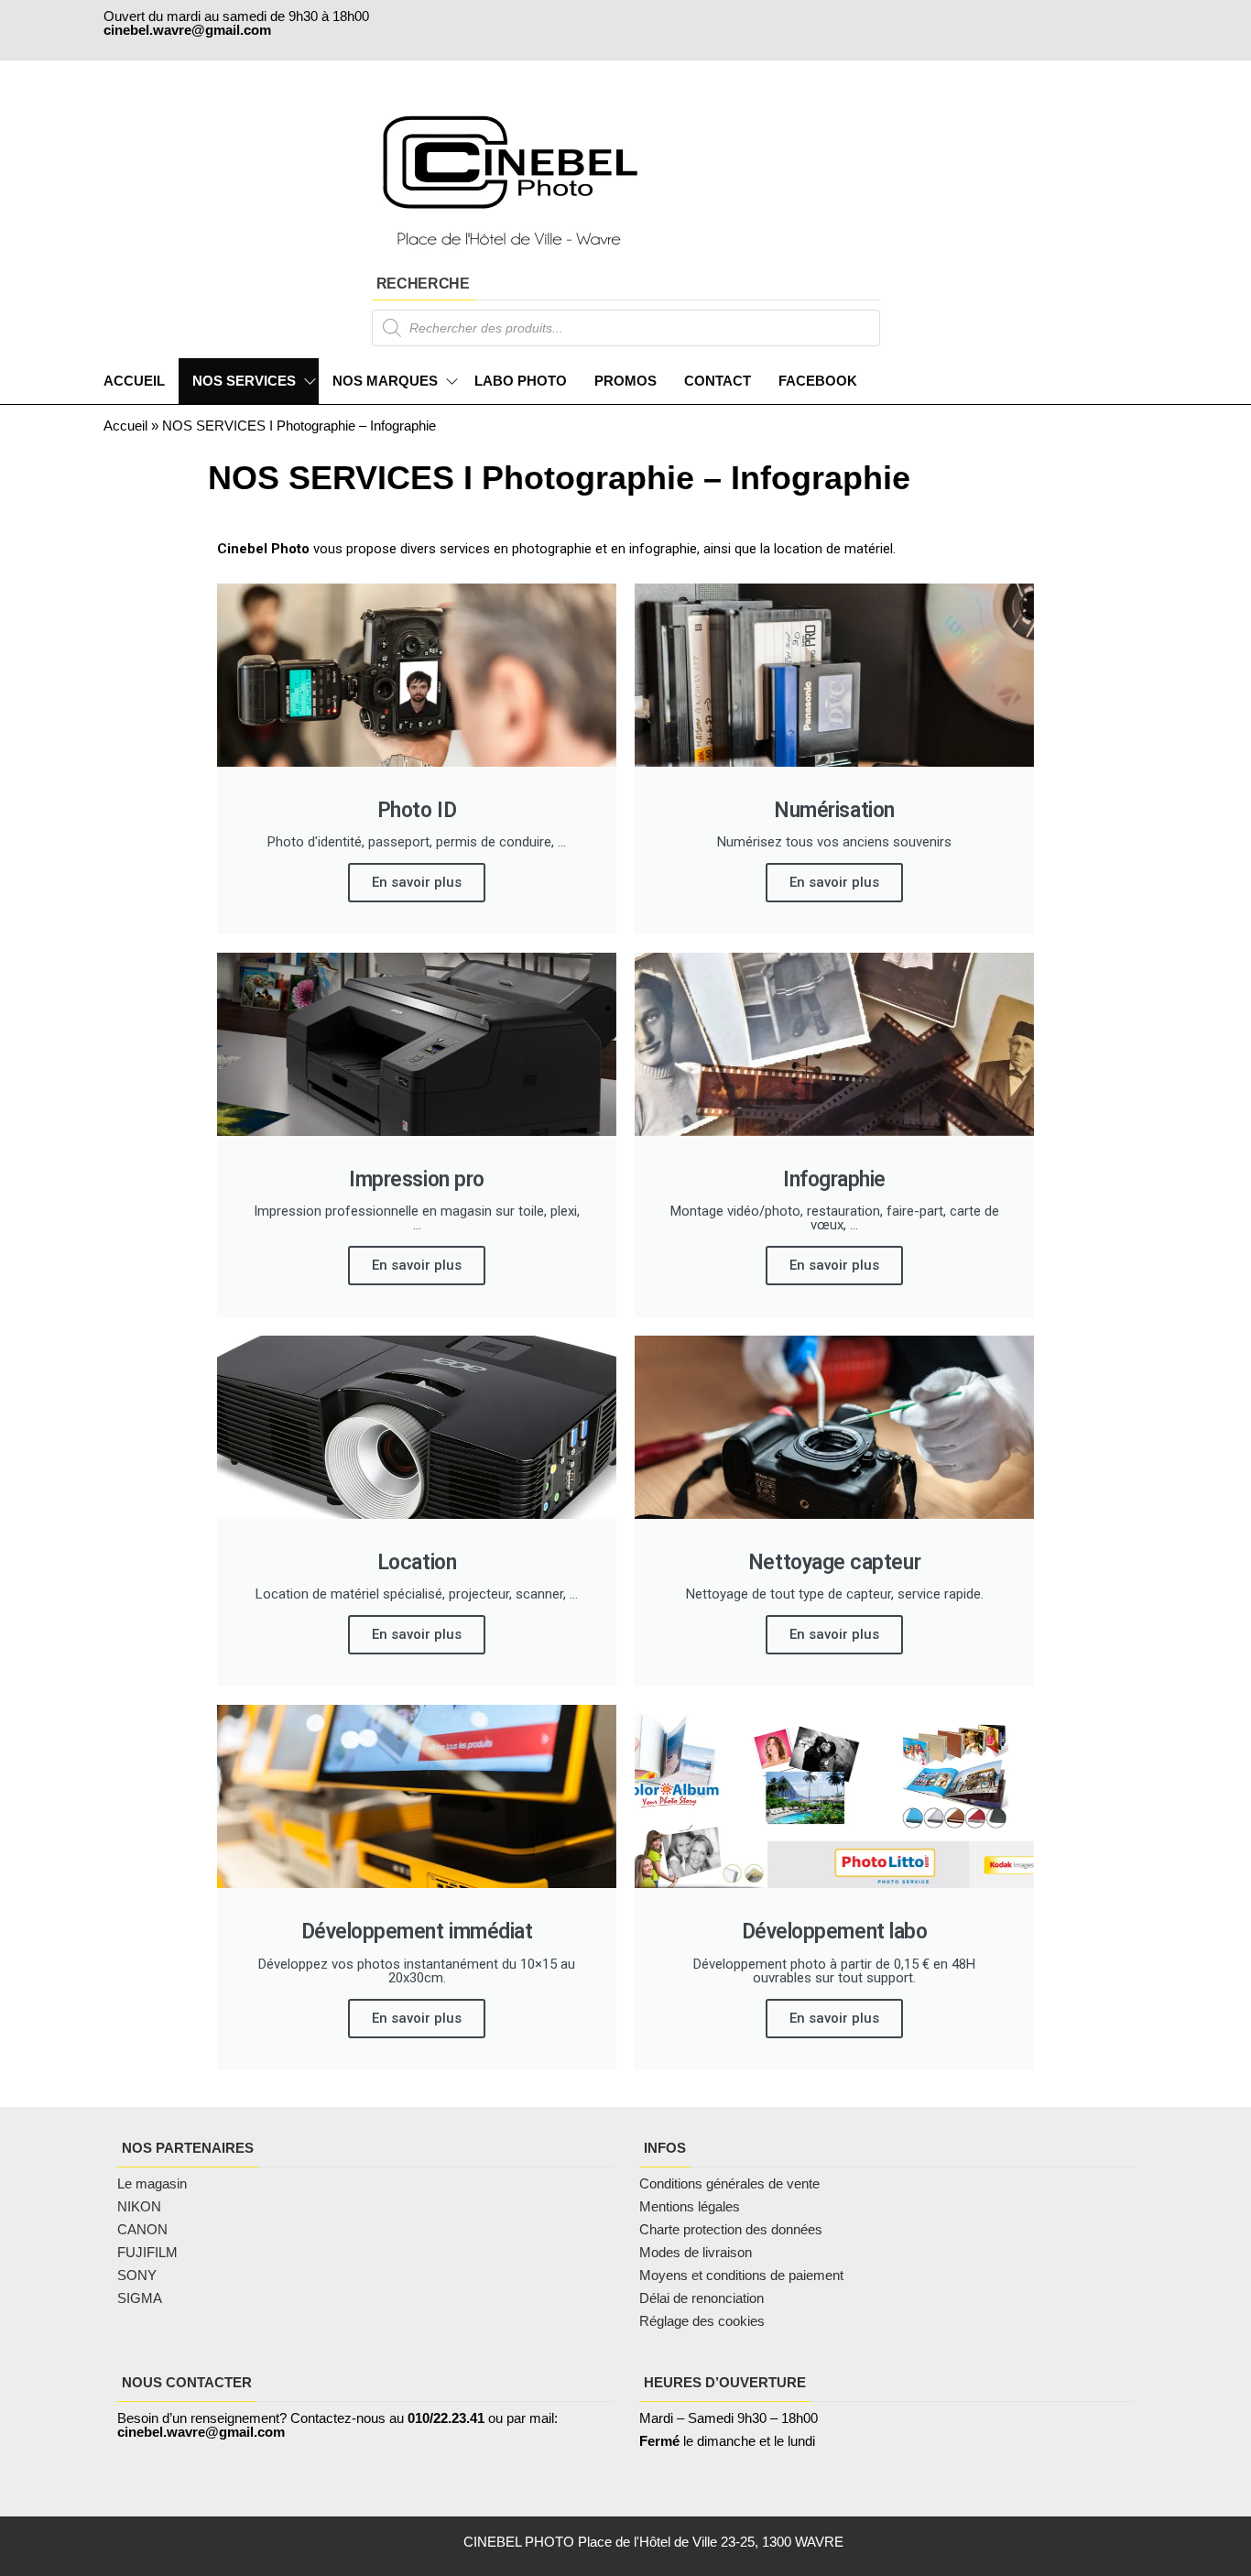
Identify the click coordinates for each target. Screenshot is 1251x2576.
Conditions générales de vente (729, 2183)
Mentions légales (690, 2206)
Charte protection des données (731, 2229)
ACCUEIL (134, 381)
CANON (142, 2229)
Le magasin (152, 2183)
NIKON (139, 2206)
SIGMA (140, 2298)
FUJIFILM (147, 2252)
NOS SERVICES (244, 381)
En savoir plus (417, 882)
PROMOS (625, 381)
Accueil (125, 426)
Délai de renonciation (702, 2298)
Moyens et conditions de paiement (741, 2275)
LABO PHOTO (521, 381)
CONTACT (718, 381)
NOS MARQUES (385, 381)
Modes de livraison (697, 2252)
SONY (137, 2275)
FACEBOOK (818, 381)
